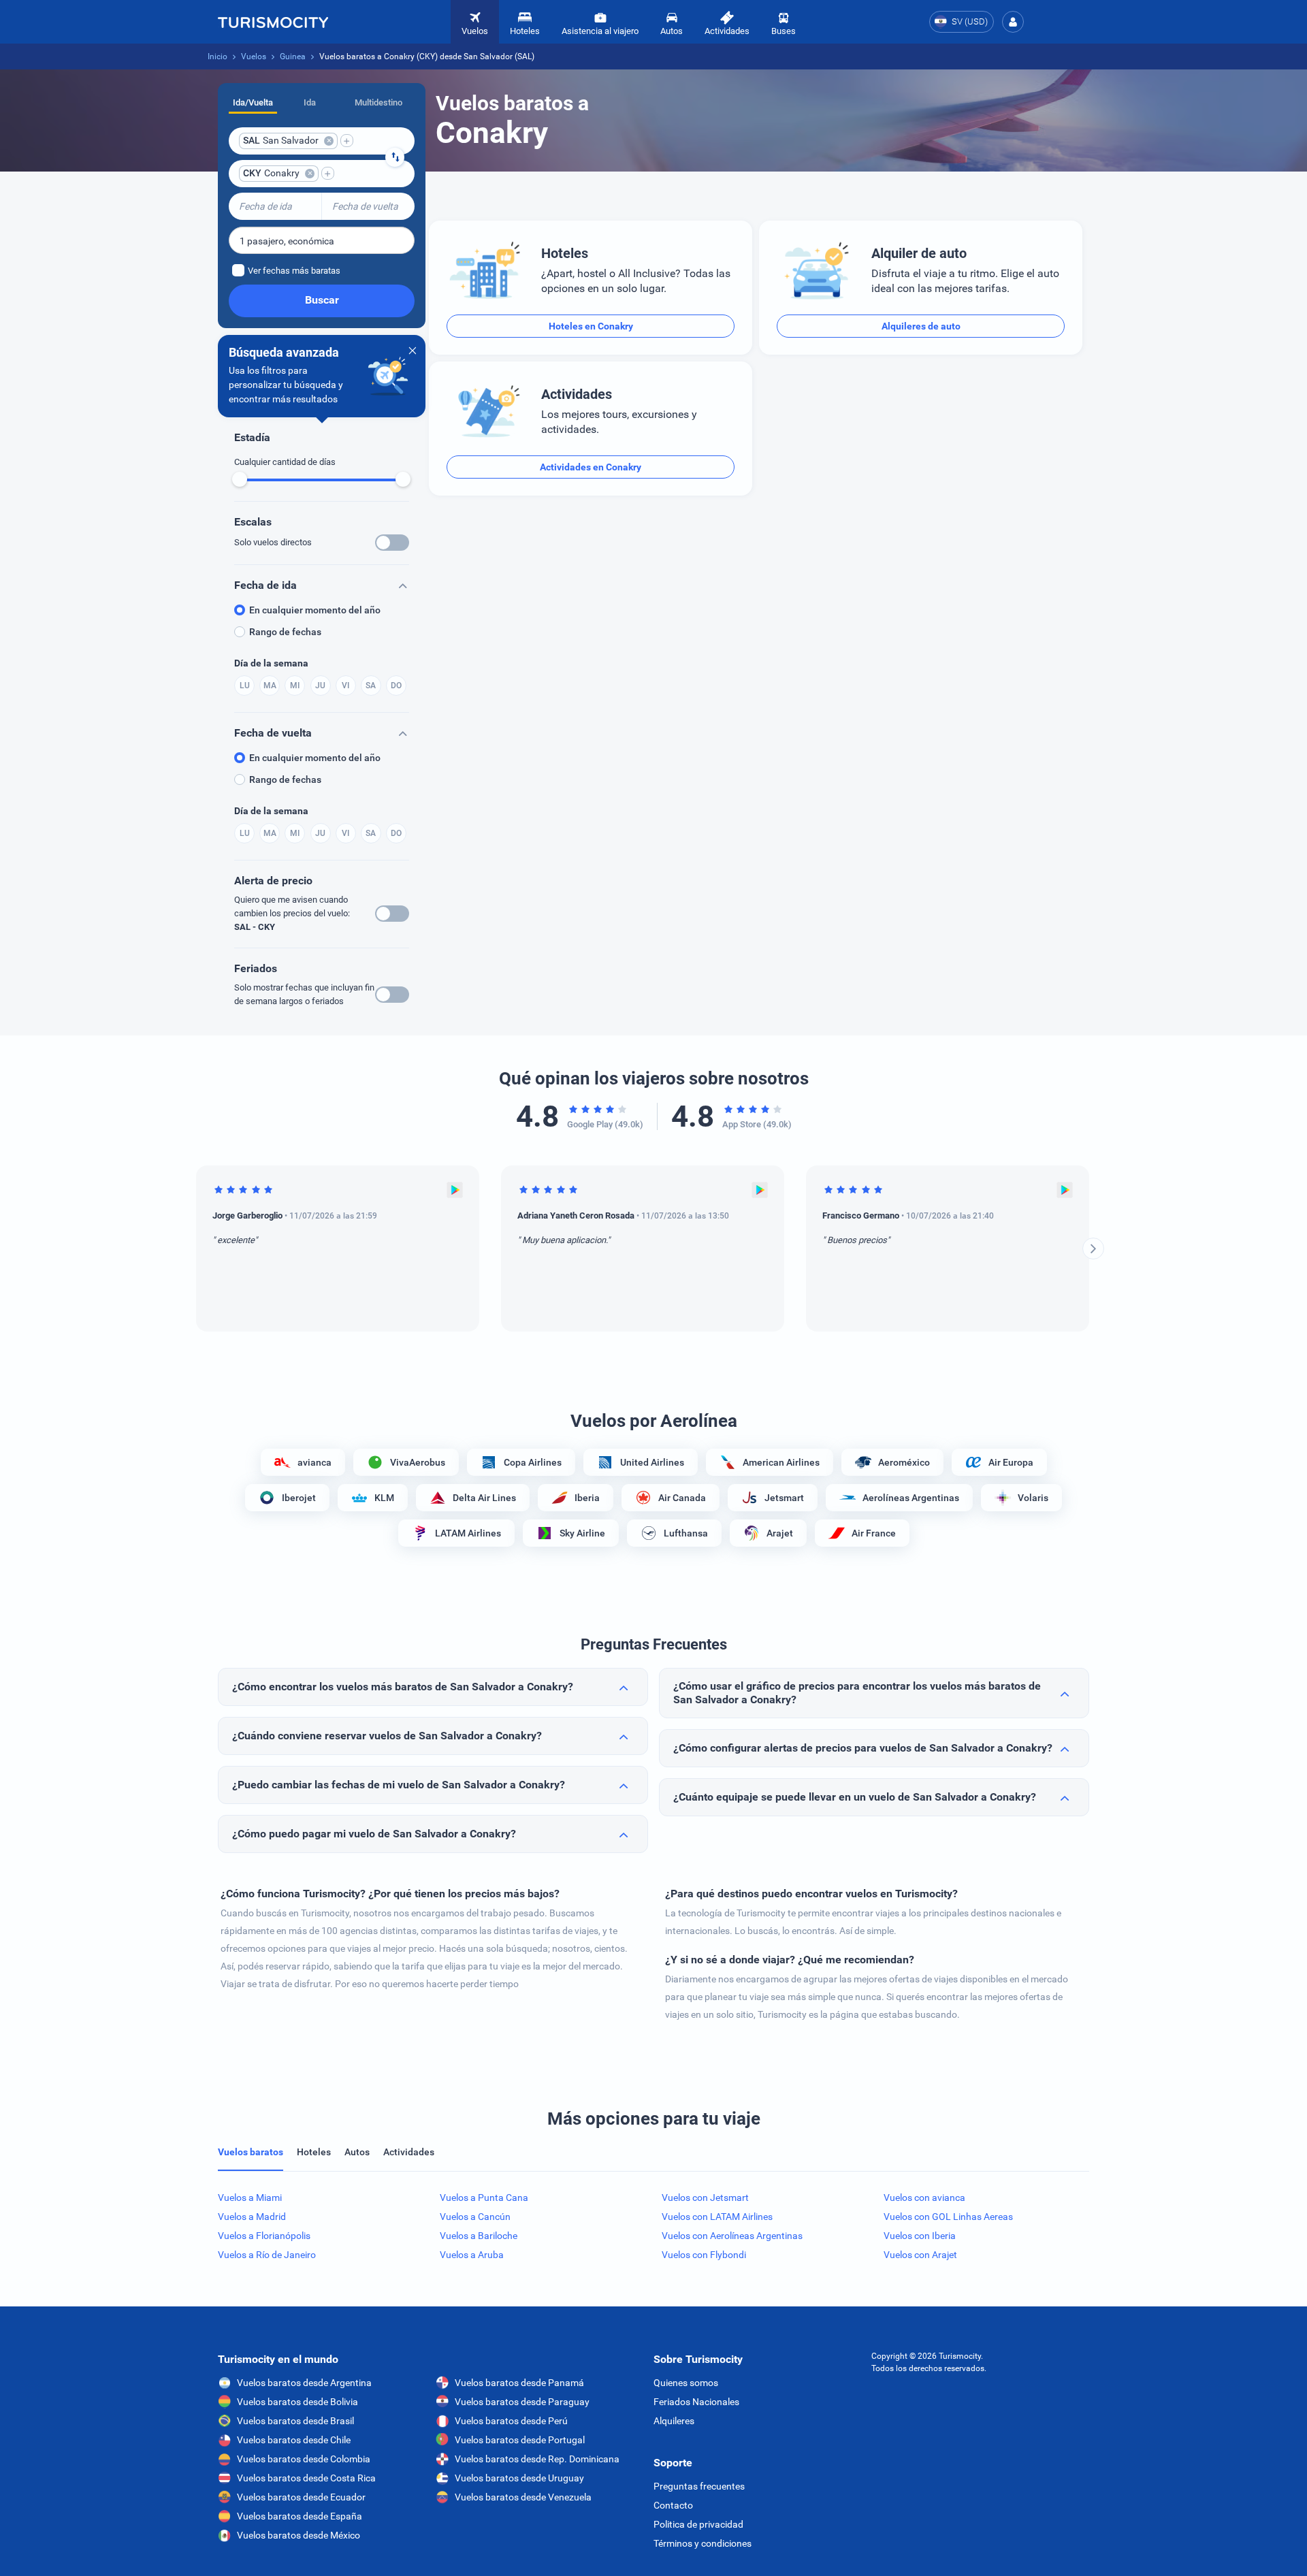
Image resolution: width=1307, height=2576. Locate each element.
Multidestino (378, 102)
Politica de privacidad (698, 2524)
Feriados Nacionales (696, 2402)
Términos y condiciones (703, 2543)
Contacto (673, 2505)
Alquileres (674, 2421)
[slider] (240, 479)
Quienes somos (686, 2383)
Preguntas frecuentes (699, 2486)
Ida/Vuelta (253, 102)
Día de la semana (271, 663)
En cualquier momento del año (315, 610)
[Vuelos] (273, 22)
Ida (310, 102)
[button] (1013, 22)
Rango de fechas (285, 632)
